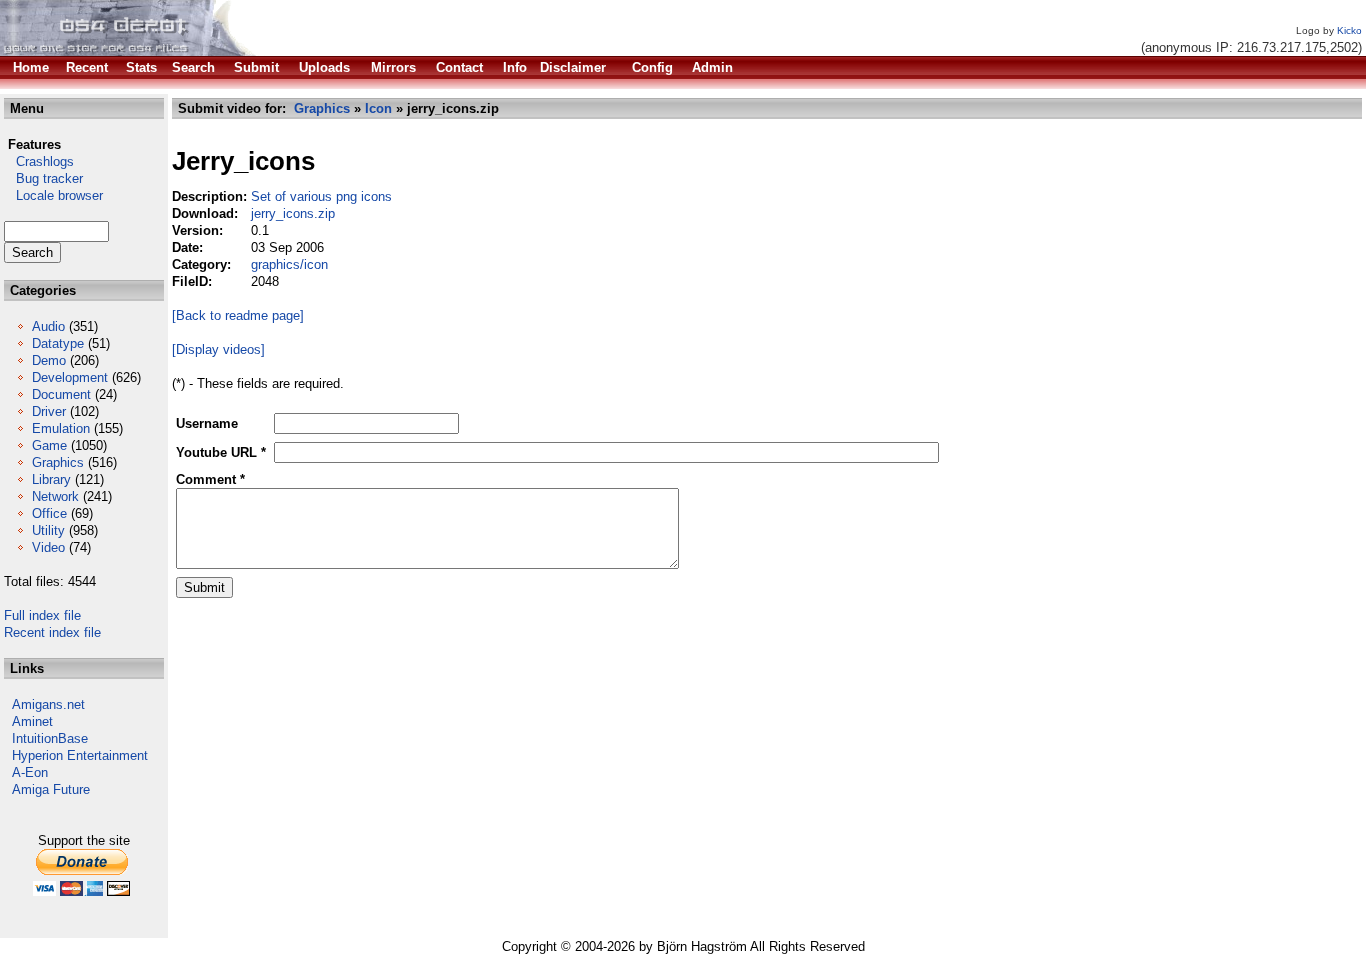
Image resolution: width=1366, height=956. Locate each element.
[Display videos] (218, 349)
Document (61, 394)
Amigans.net (48, 704)
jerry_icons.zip (293, 213)
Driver (49, 411)
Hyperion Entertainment (80, 755)
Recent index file (52, 632)
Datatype (58, 343)
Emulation (61, 428)
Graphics (58, 462)
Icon (378, 108)
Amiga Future (51, 789)
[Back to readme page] (238, 315)
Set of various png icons (321, 196)
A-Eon (30, 772)
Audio (48, 326)
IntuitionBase (50, 738)
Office (49, 513)
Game (49, 445)
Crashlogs (39, 161)
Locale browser (53, 195)
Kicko (1349, 30)
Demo (49, 360)
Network (55, 496)
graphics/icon (289, 264)
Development (70, 377)
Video (48, 547)
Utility (48, 530)
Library (51, 479)
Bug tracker (43, 178)
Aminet (32, 721)
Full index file (42, 615)
